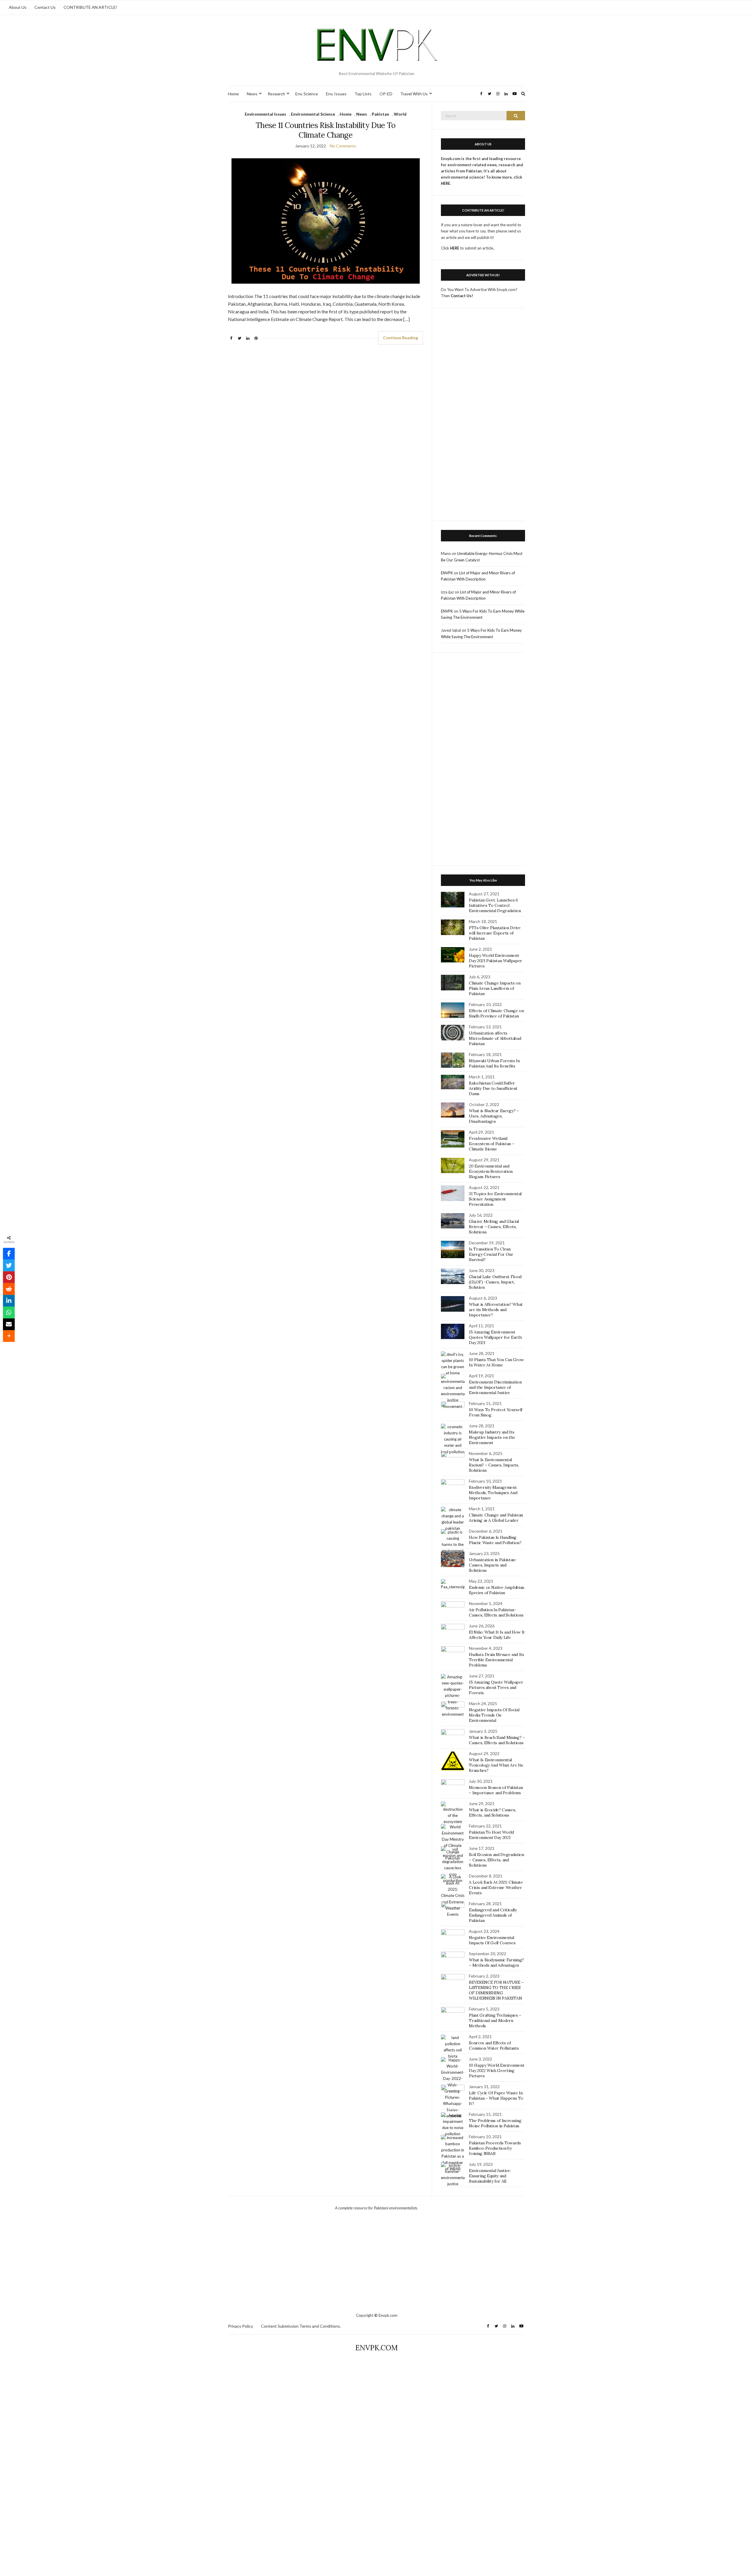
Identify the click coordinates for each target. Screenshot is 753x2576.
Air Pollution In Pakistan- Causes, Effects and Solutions (496, 1612)
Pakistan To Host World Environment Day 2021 (491, 1835)
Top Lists (363, 94)
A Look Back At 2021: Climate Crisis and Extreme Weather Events (496, 1887)
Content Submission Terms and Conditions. (301, 2326)
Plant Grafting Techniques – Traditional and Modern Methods (495, 2020)
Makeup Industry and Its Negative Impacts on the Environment (492, 1437)
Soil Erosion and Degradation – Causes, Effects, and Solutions (496, 1860)
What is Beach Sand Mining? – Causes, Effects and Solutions (497, 1740)
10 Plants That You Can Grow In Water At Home (496, 1362)
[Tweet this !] (9, 1265)
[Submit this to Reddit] (9, 1289)
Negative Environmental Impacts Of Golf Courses (492, 1940)
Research (276, 94)
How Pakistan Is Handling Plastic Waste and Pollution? (495, 1540)
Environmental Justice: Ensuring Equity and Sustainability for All (490, 2176)
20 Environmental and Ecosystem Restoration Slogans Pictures (491, 1171)
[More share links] (9, 1336)
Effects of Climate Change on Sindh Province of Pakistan (496, 1013)
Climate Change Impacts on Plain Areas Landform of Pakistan (495, 988)
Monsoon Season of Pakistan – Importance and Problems (496, 1790)
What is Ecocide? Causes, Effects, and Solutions (492, 1812)
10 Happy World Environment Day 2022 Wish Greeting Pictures (497, 2071)
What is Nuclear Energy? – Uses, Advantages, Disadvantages (494, 1116)
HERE (455, 248)
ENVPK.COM (376, 2348)
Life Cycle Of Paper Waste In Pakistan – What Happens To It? (496, 2098)
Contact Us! (462, 296)
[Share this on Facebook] (9, 1254)
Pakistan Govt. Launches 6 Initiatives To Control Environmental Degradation (495, 905)
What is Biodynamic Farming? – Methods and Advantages (496, 1963)
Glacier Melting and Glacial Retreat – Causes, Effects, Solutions (494, 1227)
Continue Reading (400, 338)
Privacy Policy (240, 2326)
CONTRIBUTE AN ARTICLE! (90, 7)
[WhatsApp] (9, 1313)
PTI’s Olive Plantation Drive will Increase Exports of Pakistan (495, 933)
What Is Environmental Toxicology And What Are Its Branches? (496, 1765)
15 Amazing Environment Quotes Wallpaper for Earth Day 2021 (495, 1337)
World (400, 114)
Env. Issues (336, 94)
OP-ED (386, 94)
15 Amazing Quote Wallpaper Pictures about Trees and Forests (496, 1687)
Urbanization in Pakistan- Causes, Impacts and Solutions (493, 1565)
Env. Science (307, 94)
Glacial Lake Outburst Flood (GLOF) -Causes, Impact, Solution (495, 1282)
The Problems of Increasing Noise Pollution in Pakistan (495, 2123)
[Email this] (9, 1324)
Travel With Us (414, 94)
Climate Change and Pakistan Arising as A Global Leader (496, 1518)
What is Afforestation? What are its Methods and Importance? (496, 1310)
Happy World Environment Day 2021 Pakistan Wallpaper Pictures (495, 961)
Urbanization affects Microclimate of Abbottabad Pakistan (495, 1038)
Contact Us (45, 7)
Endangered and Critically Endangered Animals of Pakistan (493, 1915)
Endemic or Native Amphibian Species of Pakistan (497, 1590)
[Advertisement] (483, 418)
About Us (18, 7)
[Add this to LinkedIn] (9, 1301)
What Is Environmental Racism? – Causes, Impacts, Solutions (494, 1465)
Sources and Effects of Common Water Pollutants (494, 2045)
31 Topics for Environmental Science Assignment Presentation (495, 1199)
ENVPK (447, 573)
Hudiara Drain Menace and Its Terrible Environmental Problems (496, 1660)
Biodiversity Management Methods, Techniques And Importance (493, 1493)
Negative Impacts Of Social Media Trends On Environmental (494, 1715)
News (252, 94)
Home (233, 94)
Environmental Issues (265, 114)
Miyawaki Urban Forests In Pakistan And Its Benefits (494, 1063)
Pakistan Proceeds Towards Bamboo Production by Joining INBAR (495, 2148)
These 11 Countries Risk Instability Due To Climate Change (326, 130)
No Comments (343, 146)
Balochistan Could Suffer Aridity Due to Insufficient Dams (493, 1088)
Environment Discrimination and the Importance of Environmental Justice (495, 1387)
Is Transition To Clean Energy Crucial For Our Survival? (491, 1254)
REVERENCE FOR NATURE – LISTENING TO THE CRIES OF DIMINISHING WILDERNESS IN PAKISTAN (496, 1990)
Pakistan (380, 114)
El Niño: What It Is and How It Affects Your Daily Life (497, 1635)
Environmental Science (313, 114)
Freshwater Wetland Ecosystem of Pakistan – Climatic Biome (492, 1144)
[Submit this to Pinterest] (9, 1277)
